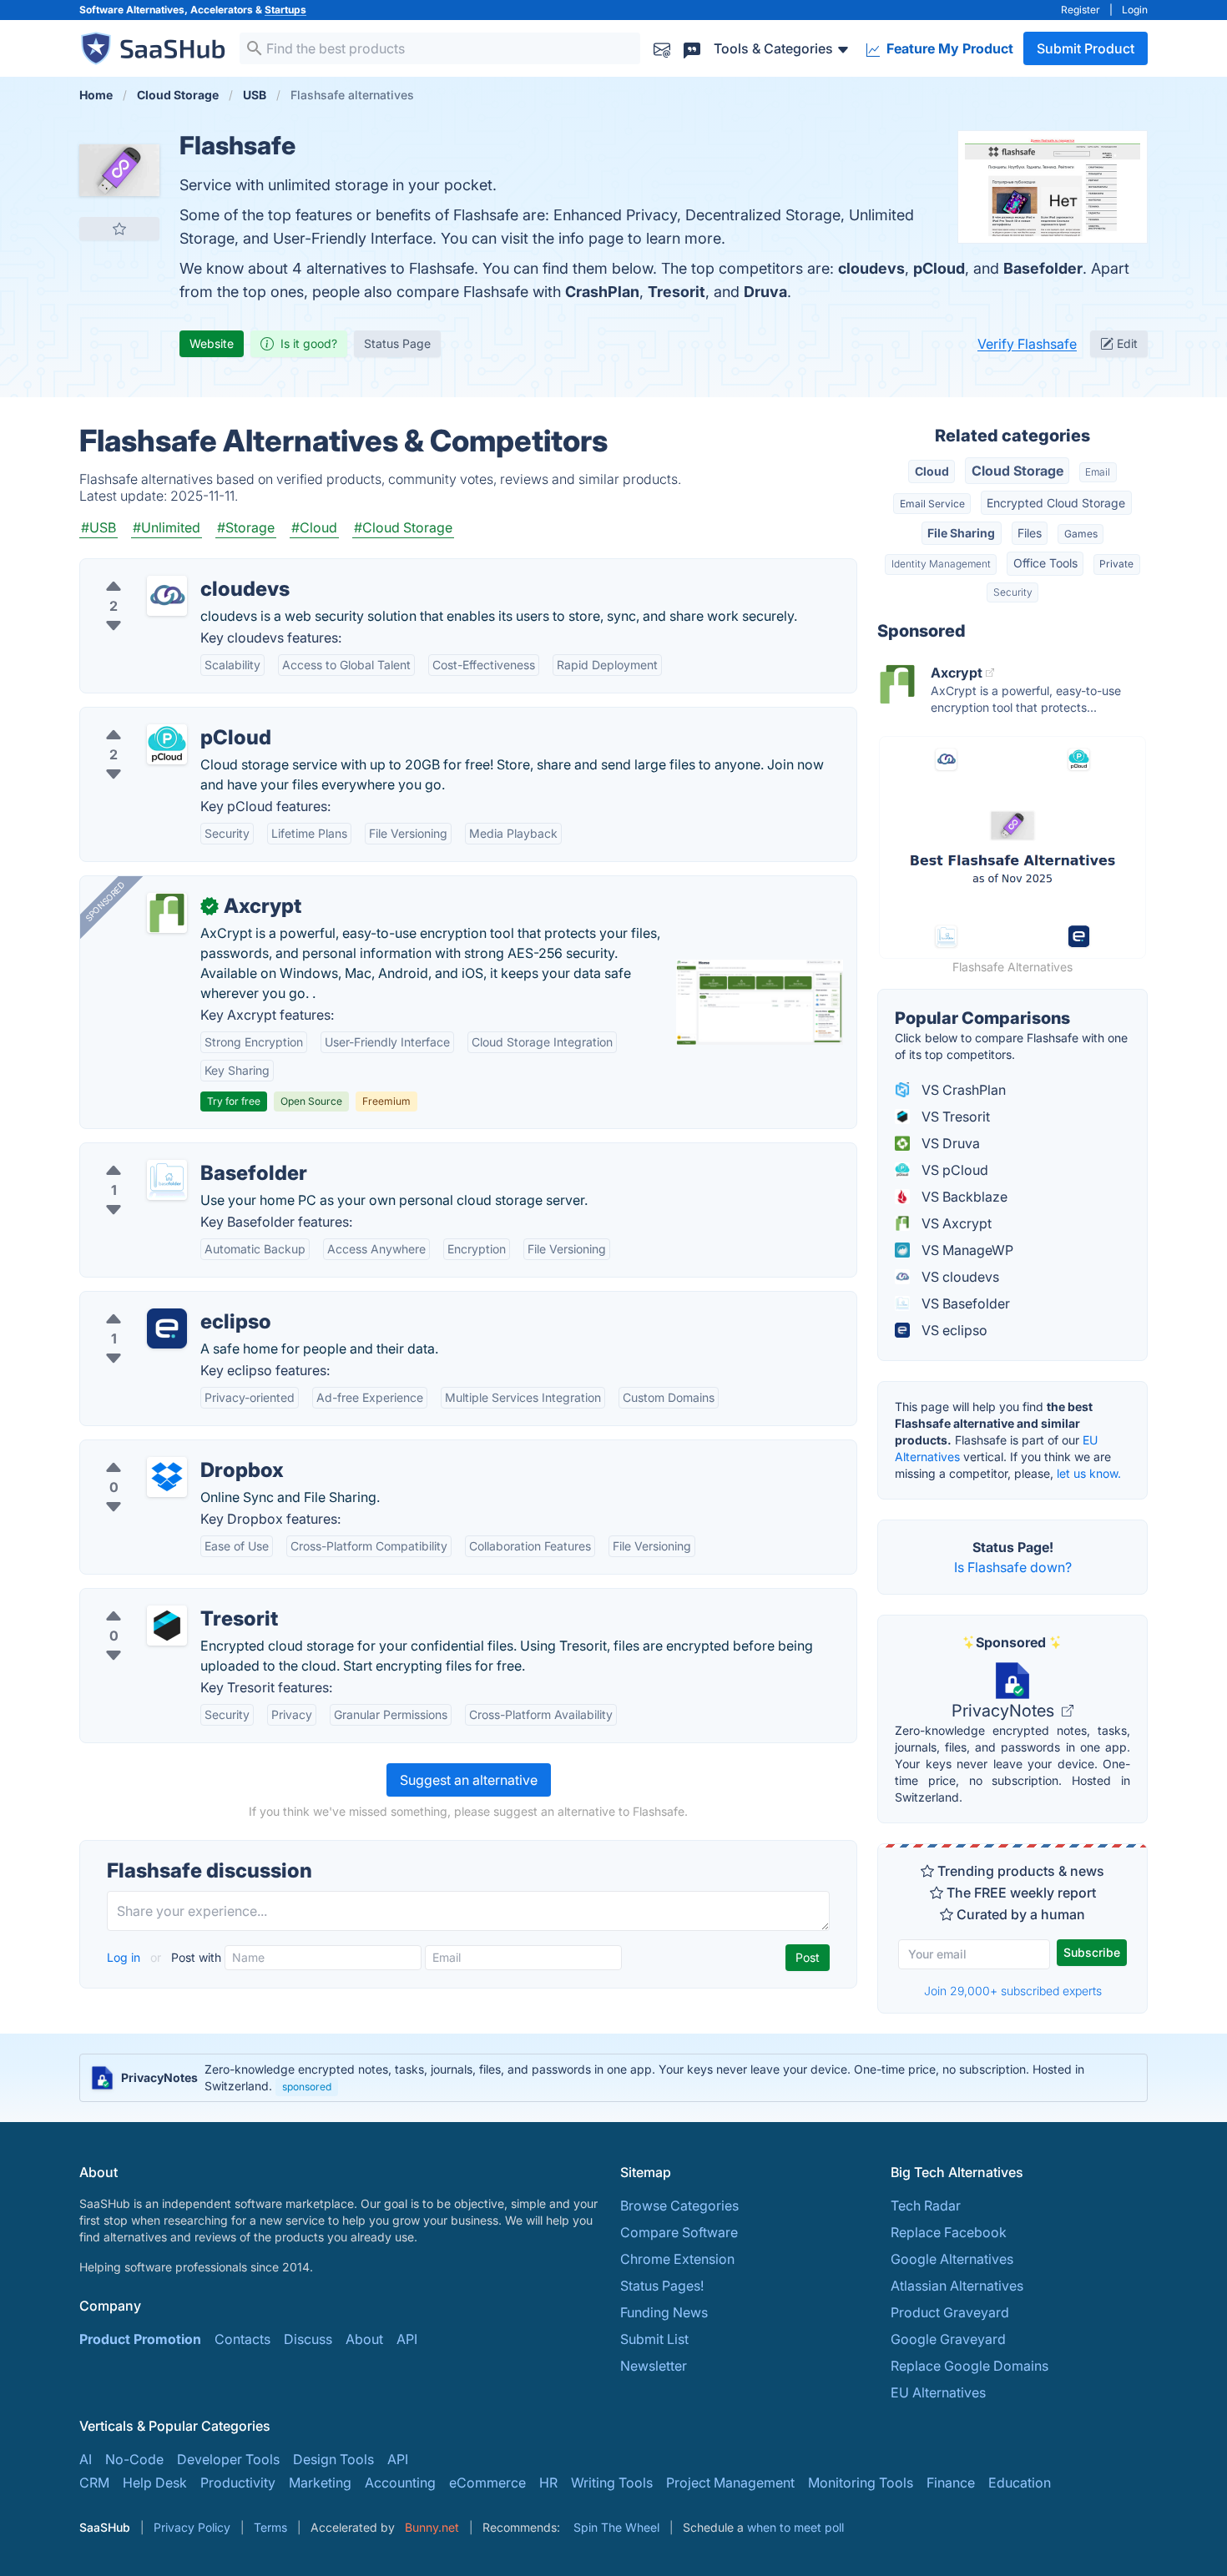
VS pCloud (953, 1170)
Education (1020, 2483)
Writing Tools (612, 2483)
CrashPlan (602, 292)
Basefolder (1043, 268)
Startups (285, 10)
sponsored (307, 2087)
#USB (98, 527)
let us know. (1089, 1473)
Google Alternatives (952, 2259)
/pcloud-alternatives (157, 718)
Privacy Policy (192, 2527)
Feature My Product (948, 48)
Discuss (308, 2339)
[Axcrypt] (167, 913)
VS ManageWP (966, 1250)
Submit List (654, 2339)
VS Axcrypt (955, 1223)
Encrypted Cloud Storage (1056, 503)
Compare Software (679, 2232)
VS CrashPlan (962, 1090)
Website (212, 343)
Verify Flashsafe (1027, 344)
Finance (951, 2483)
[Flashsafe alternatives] (119, 170)
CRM (94, 2483)
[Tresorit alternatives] (167, 1626)
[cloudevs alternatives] (167, 596)
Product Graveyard (950, 2312)
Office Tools (1045, 563)
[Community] (692, 48)
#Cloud (314, 527)
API (407, 2339)
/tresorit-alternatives (157, 1599)
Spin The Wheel (616, 2527)
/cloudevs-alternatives (163, 569)
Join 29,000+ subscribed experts (1013, 1991)
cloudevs (871, 268)
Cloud (932, 471)
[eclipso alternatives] (167, 1328)
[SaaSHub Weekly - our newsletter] (662, 48)
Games (1081, 534)
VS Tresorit (954, 1117)
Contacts (242, 2339)
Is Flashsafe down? (1013, 1567)
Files (1030, 533)
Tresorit (677, 292)
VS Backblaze (963, 1197)
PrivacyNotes (1005, 1711)
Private (1116, 564)
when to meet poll (795, 2527)
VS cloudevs (959, 1277)
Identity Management (941, 564)
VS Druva (949, 1143)
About (364, 2339)
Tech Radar (926, 2205)
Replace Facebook (949, 2232)
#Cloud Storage (403, 527)
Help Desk (155, 2483)
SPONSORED (105, 901)
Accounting (400, 2483)
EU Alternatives (938, 2392)
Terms (270, 2527)
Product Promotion (140, 2339)
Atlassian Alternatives (957, 2286)
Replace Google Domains (969, 2366)
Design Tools (333, 2459)
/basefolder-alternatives (168, 1153)
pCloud (939, 268)
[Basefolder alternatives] (167, 1180)
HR (548, 2483)
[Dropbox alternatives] (167, 1477)
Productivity (238, 2483)
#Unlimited (167, 527)
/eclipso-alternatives (157, 1302)
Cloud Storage (1017, 471)
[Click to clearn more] (613, 2078)
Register (1081, 10)
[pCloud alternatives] (167, 744)
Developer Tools (228, 2459)
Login (1135, 10)
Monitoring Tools (861, 2483)
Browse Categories (679, 2205)
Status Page (397, 343)
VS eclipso (953, 1330)
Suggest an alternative (469, 1780)
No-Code (134, 2459)
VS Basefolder (964, 1303)
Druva (765, 292)
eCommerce (487, 2483)
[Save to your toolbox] (119, 229)
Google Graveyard (948, 2339)
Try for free (234, 1101)
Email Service (932, 504)
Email (1098, 472)
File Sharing (961, 533)
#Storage (246, 527)
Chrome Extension (677, 2259)
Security (1013, 592)
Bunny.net (432, 2527)
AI (86, 2459)
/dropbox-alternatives (162, 1450)
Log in (125, 1957)
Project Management (730, 2483)
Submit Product (1086, 48)
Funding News (664, 2312)
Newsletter (654, 2366)
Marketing (320, 2483)
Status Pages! (662, 2286)
